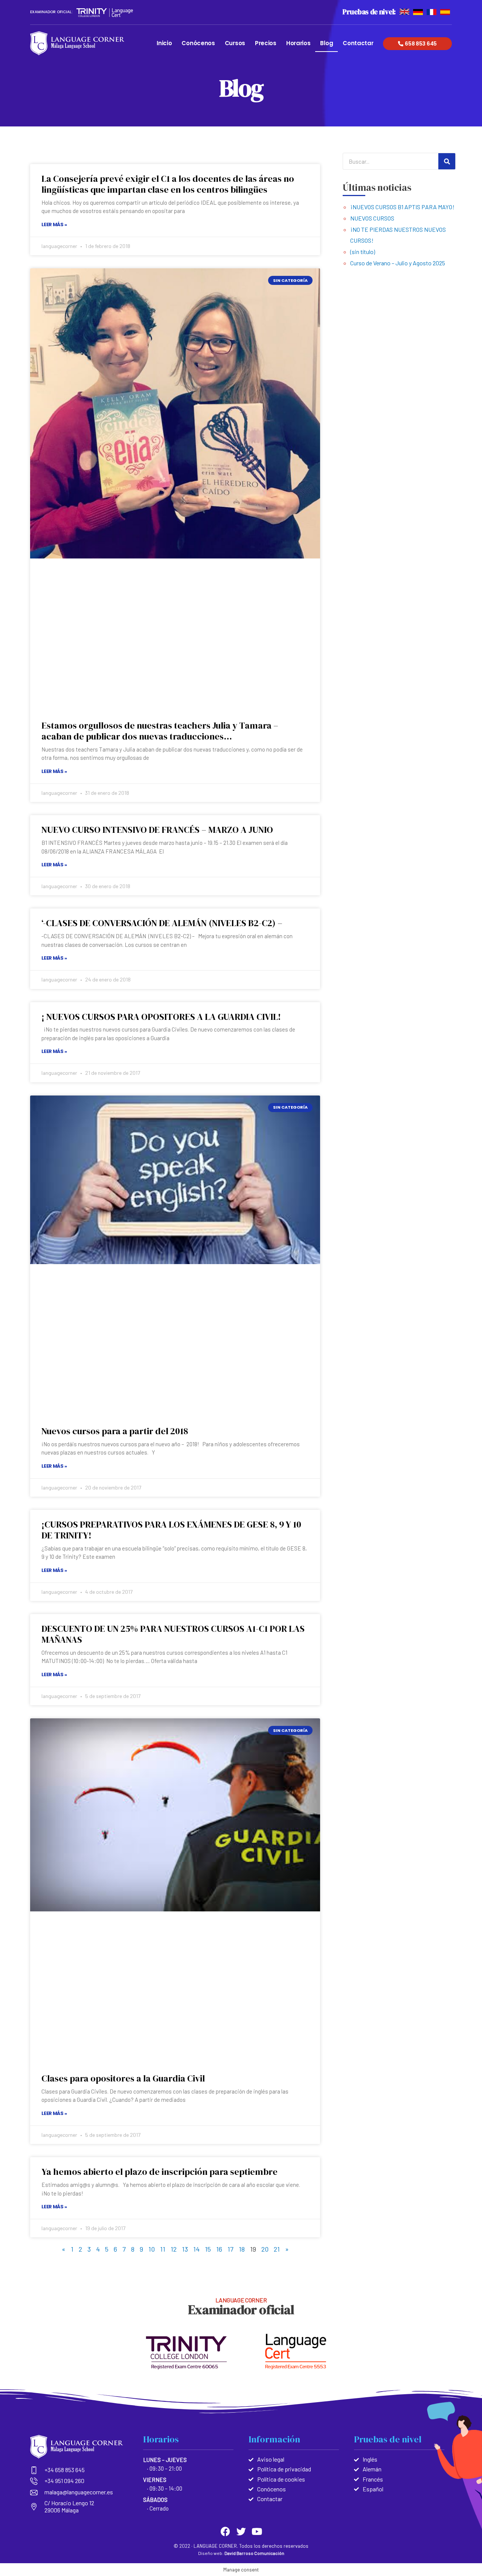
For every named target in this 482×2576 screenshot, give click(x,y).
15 (208, 2249)
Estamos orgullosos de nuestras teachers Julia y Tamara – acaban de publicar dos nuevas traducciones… (160, 731)
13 (185, 2249)
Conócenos (198, 43)
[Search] (447, 161)
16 (219, 2249)
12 (174, 2249)
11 (163, 2249)
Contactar (358, 43)
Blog (326, 43)
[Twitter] (241, 2531)
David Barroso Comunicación (254, 2553)
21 (277, 2249)
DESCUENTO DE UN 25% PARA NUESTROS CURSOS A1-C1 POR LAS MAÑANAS (173, 1634)
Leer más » (54, 224)
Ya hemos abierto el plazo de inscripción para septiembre (159, 2172)
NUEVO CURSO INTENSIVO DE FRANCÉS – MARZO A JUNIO (157, 830)
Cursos (235, 43)
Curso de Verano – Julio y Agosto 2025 (398, 263)
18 (242, 2249)
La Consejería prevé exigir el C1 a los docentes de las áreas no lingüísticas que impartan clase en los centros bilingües (168, 184)
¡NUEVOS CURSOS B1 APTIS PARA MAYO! (402, 207)
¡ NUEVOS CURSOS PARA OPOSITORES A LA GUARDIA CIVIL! (161, 1017)
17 (230, 2249)
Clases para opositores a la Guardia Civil (123, 2078)
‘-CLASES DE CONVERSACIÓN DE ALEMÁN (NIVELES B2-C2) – (162, 923)
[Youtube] (257, 2531)
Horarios (298, 43)
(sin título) (363, 252)
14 (196, 2249)
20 (265, 2249)
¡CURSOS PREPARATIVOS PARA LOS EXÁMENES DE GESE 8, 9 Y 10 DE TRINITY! (171, 1530)
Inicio (164, 43)
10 (152, 2249)
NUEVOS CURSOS (372, 218)
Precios (266, 43)
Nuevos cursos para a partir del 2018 (115, 1431)
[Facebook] (225, 2531)
